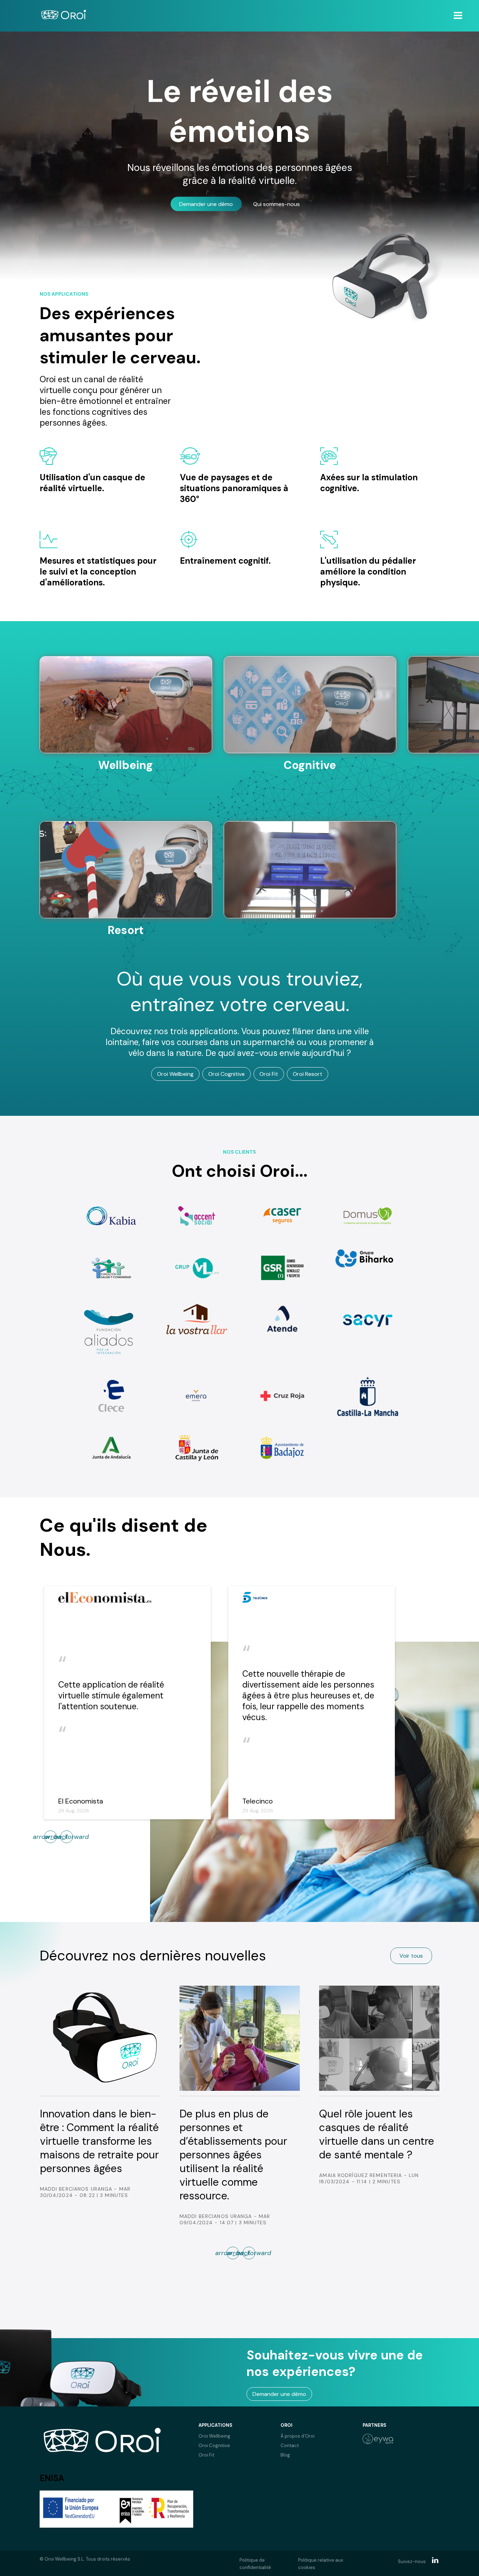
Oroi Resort (308, 1074)
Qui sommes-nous (276, 204)
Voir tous (411, 1956)
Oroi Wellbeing (175, 1074)
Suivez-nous (412, 2561)
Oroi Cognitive (227, 1074)
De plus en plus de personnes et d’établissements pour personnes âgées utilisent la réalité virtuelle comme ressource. (233, 2155)
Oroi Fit (269, 1074)
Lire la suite (126, 805)
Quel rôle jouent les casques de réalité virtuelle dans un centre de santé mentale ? (377, 2134)
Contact (290, 2446)
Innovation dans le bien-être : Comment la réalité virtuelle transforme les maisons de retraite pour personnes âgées (99, 2141)
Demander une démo (206, 204)
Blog (285, 2455)
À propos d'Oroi (298, 2436)
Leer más (126, 950)
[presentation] (67, 1837)
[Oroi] (63, 16)
